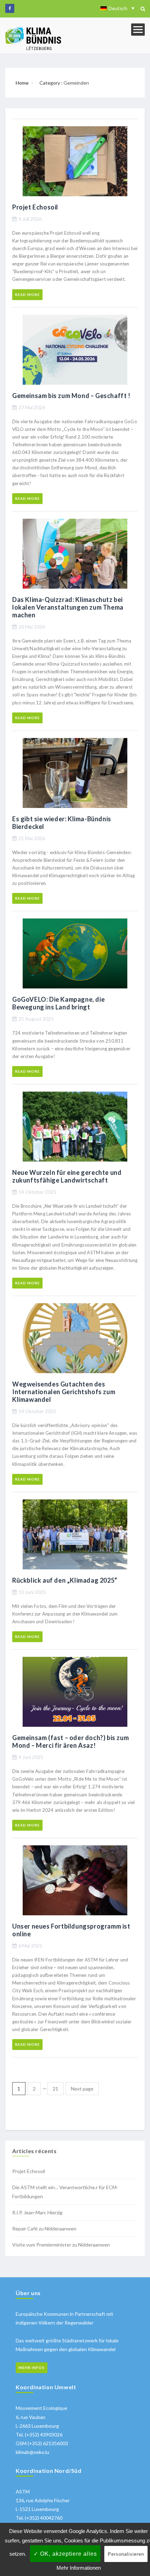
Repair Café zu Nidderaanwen (44, 2229)
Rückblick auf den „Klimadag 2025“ (65, 1580)
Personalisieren (126, 2554)
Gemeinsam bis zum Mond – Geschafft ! (71, 396)
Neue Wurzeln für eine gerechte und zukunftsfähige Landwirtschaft (67, 1176)
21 (55, 2089)
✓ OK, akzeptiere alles (65, 2554)
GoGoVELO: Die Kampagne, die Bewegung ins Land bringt (58, 1003)
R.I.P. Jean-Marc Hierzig (37, 2212)
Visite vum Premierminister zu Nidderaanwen (61, 2245)
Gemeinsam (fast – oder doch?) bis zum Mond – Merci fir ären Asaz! (70, 1741)
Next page (82, 2089)
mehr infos (32, 2368)
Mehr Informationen (79, 2568)
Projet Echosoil (35, 207)
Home (22, 83)
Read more (27, 294)
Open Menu (138, 30)
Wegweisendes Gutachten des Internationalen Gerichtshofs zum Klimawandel (64, 1392)
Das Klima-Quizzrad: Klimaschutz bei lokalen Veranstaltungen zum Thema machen (68, 607)
